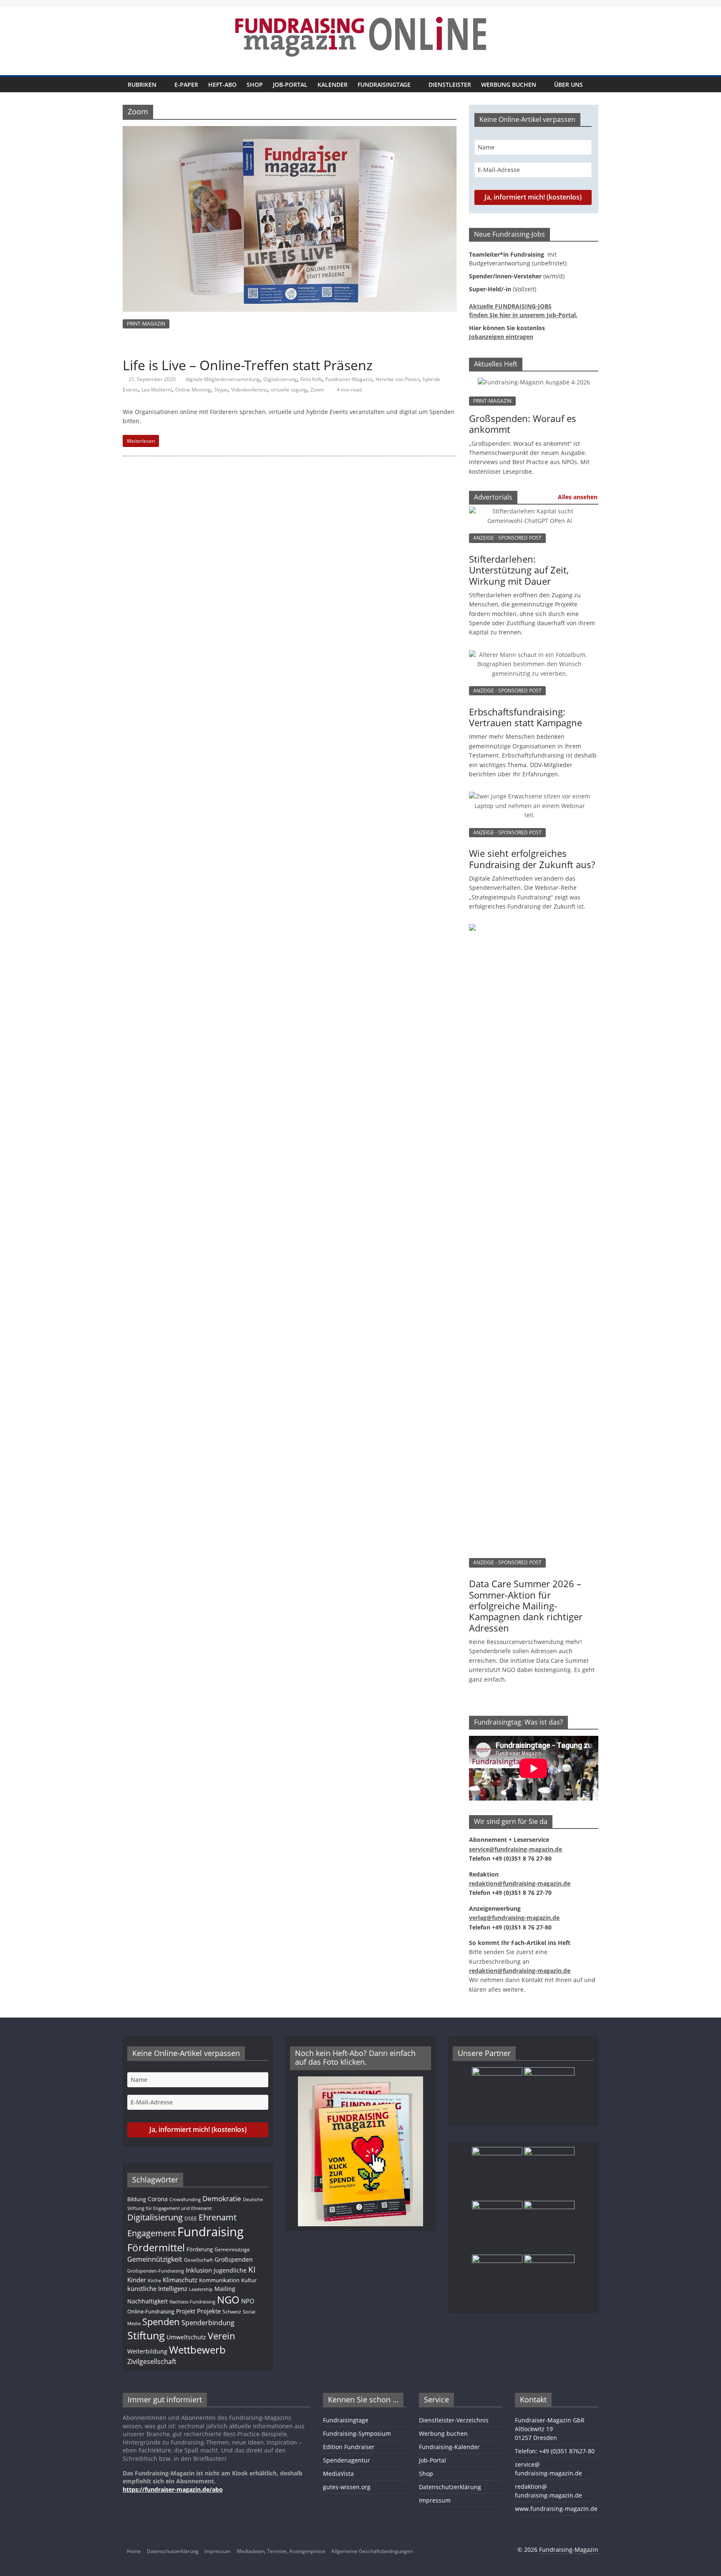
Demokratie (222, 2198)
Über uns (568, 85)
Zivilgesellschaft (152, 2361)
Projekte (209, 2311)
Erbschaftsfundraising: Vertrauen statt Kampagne (526, 717)
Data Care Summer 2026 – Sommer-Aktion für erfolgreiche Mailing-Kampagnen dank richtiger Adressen (526, 1606)
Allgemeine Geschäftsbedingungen (372, 2551)
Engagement (151, 2233)
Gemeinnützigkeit (155, 2259)
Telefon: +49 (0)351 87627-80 (555, 2451)
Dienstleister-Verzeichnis (454, 2420)
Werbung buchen (509, 85)
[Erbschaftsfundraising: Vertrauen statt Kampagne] (529, 659)
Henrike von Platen (397, 379)
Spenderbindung (208, 2323)
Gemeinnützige (232, 2249)
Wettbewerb (197, 2350)
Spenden (161, 2322)
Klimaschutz (180, 2280)
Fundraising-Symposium (357, 2433)
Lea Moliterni (157, 390)
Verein (222, 2336)
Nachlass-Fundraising (192, 2302)
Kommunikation (219, 2280)
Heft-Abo (222, 85)
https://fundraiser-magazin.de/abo (173, 2489)
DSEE (191, 2218)
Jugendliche (230, 2270)
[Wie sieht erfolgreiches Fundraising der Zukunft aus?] (529, 800)
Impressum (435, 2500)
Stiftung (146, 2335)
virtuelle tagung (289, 390)
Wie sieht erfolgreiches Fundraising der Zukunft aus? (532, 859)
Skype (221, 390)
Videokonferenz (249, 390)
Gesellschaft (198, 2260)
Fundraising (211, 2232)
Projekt (186, 2311)
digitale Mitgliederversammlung (223, 379)
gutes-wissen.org (347, 2487)
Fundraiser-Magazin (349, 379)
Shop (255, 85)
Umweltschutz (186, 2337)
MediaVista (338, 2474)
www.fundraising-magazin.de (556, 2509)
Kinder (137, 2280)
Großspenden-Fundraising (156, 2271)
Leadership (201, 2289)
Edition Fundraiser (349, 2447)
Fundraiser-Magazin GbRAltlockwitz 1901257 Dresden (550, 2429)
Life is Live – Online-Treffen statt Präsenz (248, 365)
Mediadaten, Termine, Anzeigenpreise (281, 2551)
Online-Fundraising (151, 2311)
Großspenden (234, 2259)
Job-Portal (290, 85)
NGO (228, 2300)
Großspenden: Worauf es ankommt (523, 424)
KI (252, 2269)
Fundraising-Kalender (449, 2447)
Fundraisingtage (384, 85)
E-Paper (186, 85)
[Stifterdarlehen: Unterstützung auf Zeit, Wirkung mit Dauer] (529, 515)
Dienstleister (450, 85)
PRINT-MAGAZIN (146, 324)
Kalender (333, 85)
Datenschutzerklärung (450, 2487)
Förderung (200, 2249)
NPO (248, 2301)
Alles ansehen (578, 497)
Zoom (317, 390)
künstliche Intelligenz (157, 2288)
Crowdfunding (185, 2200)
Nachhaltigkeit (147, 2301)
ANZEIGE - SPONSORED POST (507, 538)
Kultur (249, 2280)
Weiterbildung (147, 2351)
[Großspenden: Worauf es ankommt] (534, 382)
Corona (158, 2199)
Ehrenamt (218, 2217)
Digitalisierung (280, 379)
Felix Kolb (311, 379)
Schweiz (232, 2311)
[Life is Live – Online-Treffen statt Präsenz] (290, 131)
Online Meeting (193, 390)
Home (134, 2551)
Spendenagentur (347, 2460)
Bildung (137, 2199)
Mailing (225, 2289)
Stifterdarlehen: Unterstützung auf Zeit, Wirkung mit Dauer (519, 570)
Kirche (154, 2281)
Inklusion (199, 2270)
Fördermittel (156, 2247)
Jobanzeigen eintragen (501, 337)
